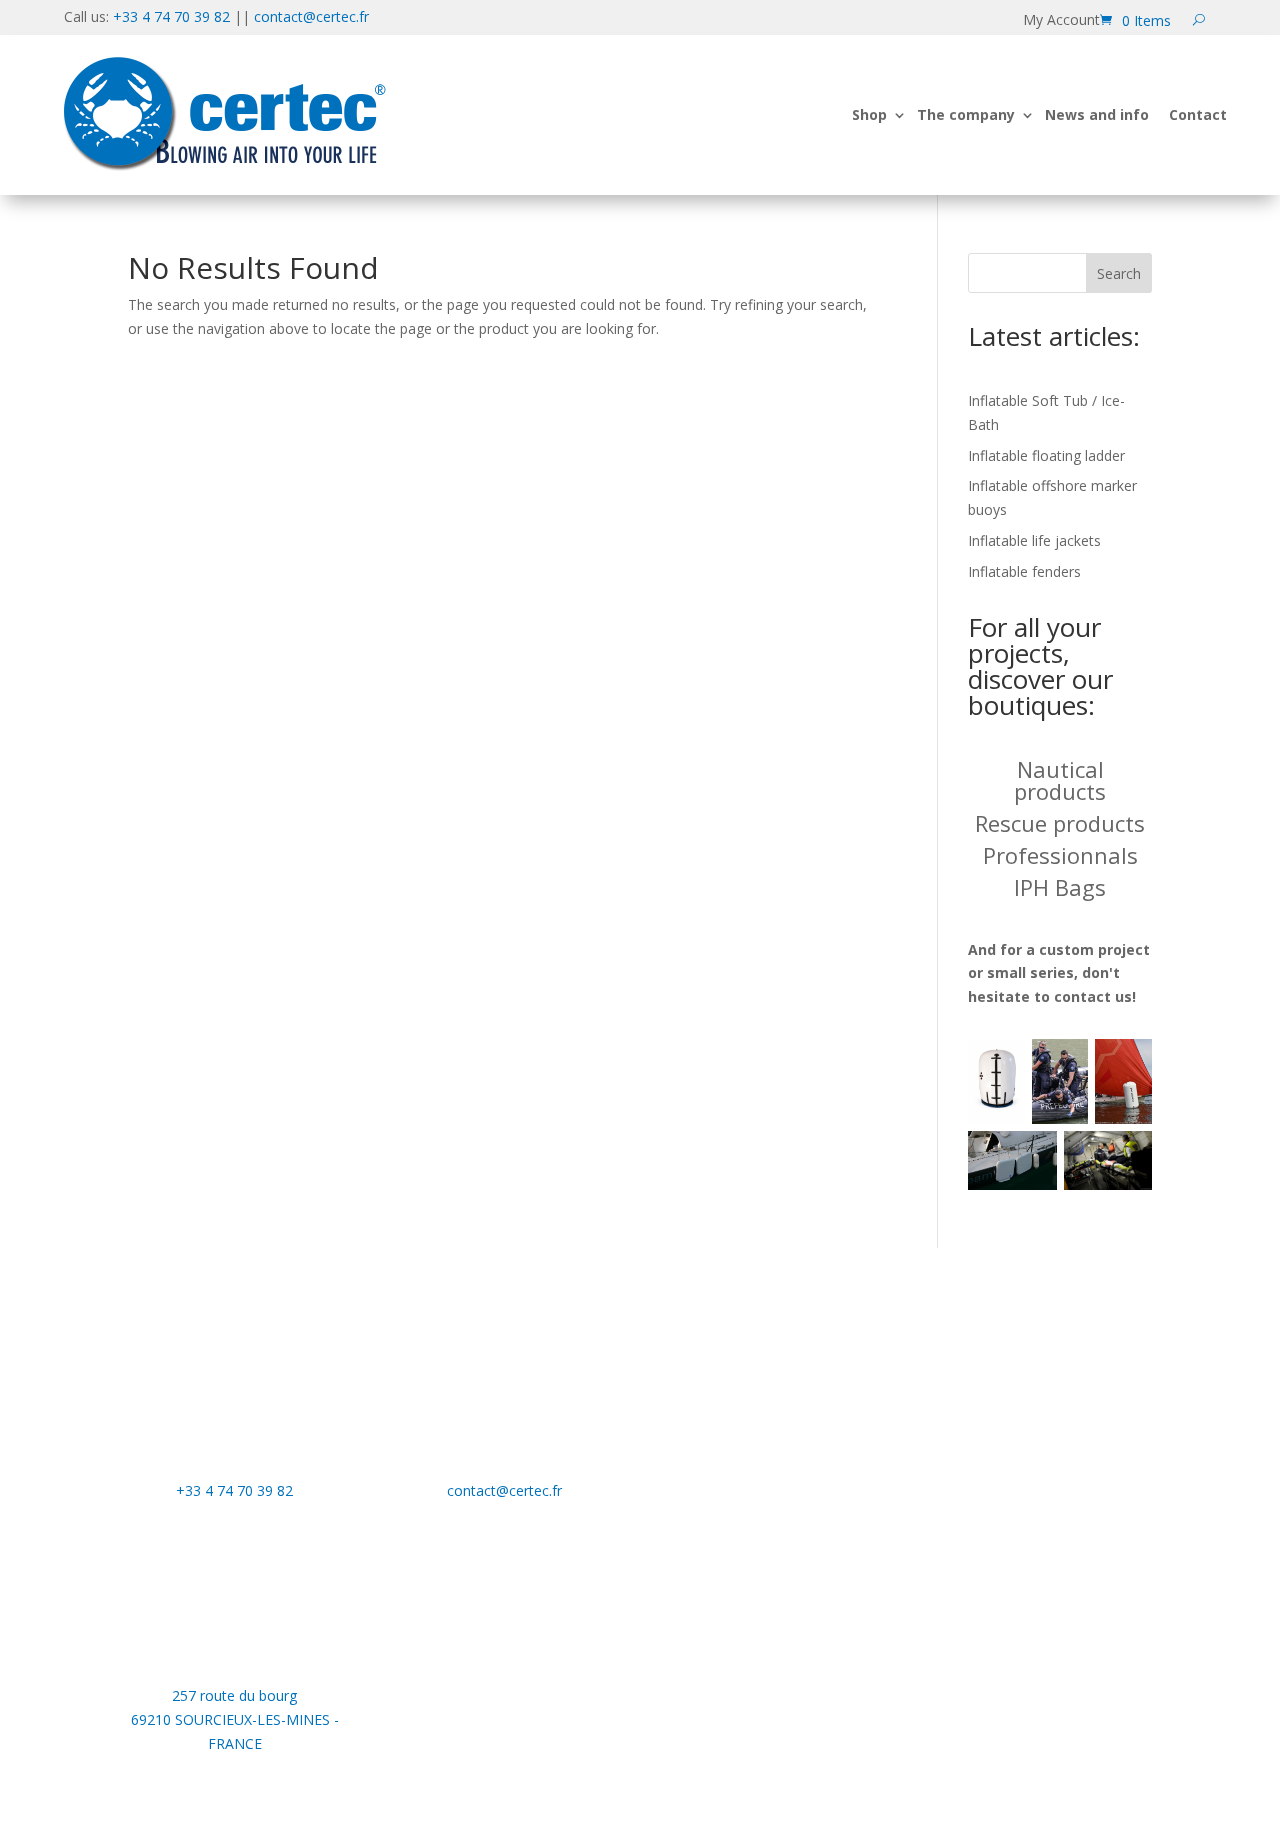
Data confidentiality (1000, 1402)
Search (1119, 273)
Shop (869, 114)
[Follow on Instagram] (815, 1402)
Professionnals (1060, 855)
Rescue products (1060, 823)
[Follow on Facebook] (775, 1402)
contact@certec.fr (311, 16)
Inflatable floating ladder (1046, 455)
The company (966, 114)
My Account (1061, 21)
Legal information (994, 1462)
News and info (1097, 114)
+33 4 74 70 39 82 (171, 16)
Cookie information (999, 1432)
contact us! (1095, 996)
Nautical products (1060, 780)
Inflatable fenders (1024, 571)
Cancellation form (994, 1492)
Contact (1198, 114)
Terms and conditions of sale (1031, 1522)
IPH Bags (1060, 887)
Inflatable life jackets (1034, 540)
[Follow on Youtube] (735, 1402)
